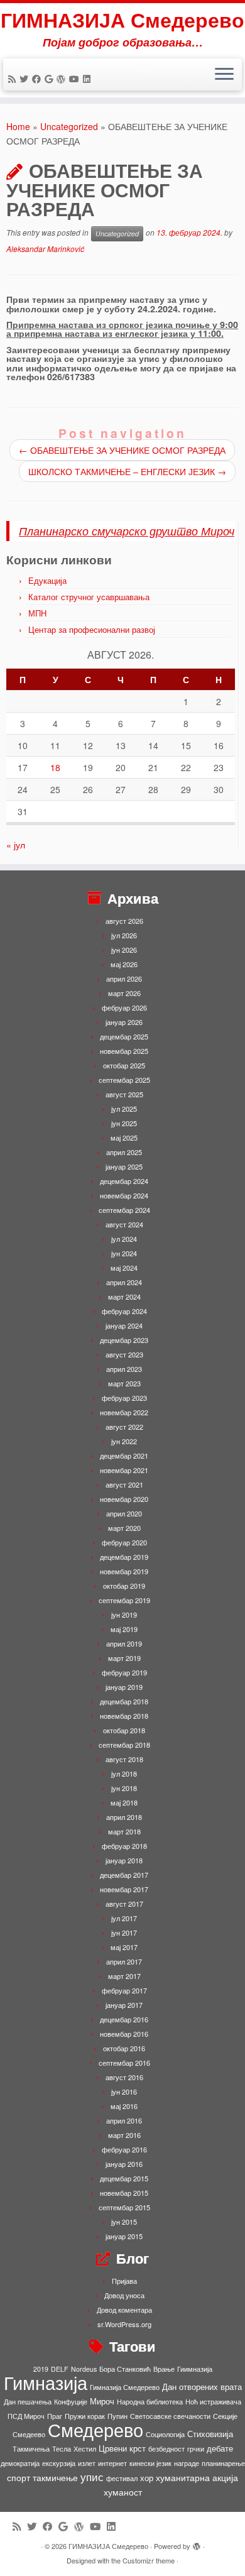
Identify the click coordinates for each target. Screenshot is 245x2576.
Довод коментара (124, 2310)
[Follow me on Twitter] (26, 79)
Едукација (47, 580)
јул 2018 (124, 1773)
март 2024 (124, 1296)
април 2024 (124, 1282)
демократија (20, 2463)
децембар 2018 (124, 1701)
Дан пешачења (28, 2402)
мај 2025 (124, 1137)
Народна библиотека (150, 2402)
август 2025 (124, 1094)
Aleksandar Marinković (45, 249)
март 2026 (124, 993)
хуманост (123, 2492)
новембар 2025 (124, 1051)
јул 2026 (124, 935)
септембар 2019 (124, 1600)
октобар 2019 (124, 1586)
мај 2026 (124, 964)
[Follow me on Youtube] (76, 79)
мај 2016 (124, 2106)
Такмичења (31, 2449)
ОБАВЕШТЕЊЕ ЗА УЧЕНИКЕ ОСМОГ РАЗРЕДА (122, 450)
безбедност (166, 2449)
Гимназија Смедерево (125, 2387)
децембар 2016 (124, 2019)
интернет (112, 2463)
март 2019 (124, 1658)
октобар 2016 (124, 2048)
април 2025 (124, 1152)
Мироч (102, 2401)
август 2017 (124, 1904)
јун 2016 (124, 2091)
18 (55, 767)
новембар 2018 (124, 1716)
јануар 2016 (124, 2164)
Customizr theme (149, 2560)
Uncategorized (69, 126)
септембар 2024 (124, 1210)
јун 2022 (124, 1441)
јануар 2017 (124, 2005)
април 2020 (124, 1513)
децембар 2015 (124, 2178)
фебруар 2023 (124, 1398)
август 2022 (124, 1427)
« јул (16, 845)
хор (147, 2478)
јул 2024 (124, 1239)
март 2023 (124, 1383)
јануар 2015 (124, 2236)
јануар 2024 (124, 1325)
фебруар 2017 (124, 1990)
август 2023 (124, 1354)
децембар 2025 (124, 1036)
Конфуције (71, 2402)
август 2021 (124, 1484)
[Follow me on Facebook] (38, 79)
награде (187, 2463)
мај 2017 (124, 1947)
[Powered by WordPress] (197, 2543)
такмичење (55, 2477)
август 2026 (124, 921)
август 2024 (124, 1224)
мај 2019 (124, 1629)
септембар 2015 (124, 2207)
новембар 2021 (124, 1470)
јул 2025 (124, 1109)
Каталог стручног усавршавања (89, 597)
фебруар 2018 (124, 1846)
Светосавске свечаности (170, 2416)
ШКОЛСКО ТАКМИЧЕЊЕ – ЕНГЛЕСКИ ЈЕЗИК (127, 471)
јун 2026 (124, 950)
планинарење (223, 2463)
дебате (220, 2448)
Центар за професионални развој (92, 629)
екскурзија (59, 2463)
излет (87, 2463)
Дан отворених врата (202, 2387)
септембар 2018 (124, 1745)
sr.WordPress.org (124, 2324)
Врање (164, 2369)
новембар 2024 (124, 1195)
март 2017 (124, 1976)
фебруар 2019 (124, 1672)
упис (92, 2476)
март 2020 (124, 1528)
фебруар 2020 (124, 1542)
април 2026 (124, 978)
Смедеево (29, 2434)
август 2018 (124, 1759)
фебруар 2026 (124, 1007)
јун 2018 (124, 1788)
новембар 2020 (124, 1499)
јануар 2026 (124, 1022)
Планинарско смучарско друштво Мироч (127, 531)
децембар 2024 (124, 1181)
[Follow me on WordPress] (63, 79)
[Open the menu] (224, 75)
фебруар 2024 (124, 1311)
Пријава (124, 2281)
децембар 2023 (124, 1340)
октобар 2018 (124, 1730)
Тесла (62, 2449)
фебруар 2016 (124, 2149)
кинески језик (150, 2463)
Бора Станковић (125, 2369)
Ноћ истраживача (213, 2402)
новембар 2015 (124, 2193)
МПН (37, 613)
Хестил (85, 2449)
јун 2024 (124, 1253)
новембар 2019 (124, 1571)
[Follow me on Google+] (51, 79)
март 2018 (124, 1831)
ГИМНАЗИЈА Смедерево (122, 19)
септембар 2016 (124, 2063)
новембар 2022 (124, 1412)
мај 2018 (124, 1802)
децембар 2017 (124, 1875)
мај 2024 (124, 1268)
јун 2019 (124, 1614)
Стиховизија (210, 2434)
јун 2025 (124, 1123)
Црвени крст (122, 2448)
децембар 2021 (124, 1455)
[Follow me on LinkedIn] (89, 79)
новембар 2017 (124, 1889)
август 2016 (124, 2077)
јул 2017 (124, 1918)
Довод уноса (124, 2295)
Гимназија (46, 2382)
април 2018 (124, 1817)
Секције (225, 2416)
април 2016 (124, 2120)
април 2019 (124, 1643)
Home (18, 126)
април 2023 (124, 1369)
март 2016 (124, 2135)
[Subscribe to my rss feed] (14, 79)
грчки (196, 2449)
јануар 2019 (124, 1687)
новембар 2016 (124, 2034)
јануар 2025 (124, 1166)
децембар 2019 (124, 1557)
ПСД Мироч (26, 2416)
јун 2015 (124, 2222)
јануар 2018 (124, 1860)
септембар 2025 (124, 1080)
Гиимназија (195, 2369)
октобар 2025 (124, 1065)
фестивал (122, 2478)
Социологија (165, 2434)
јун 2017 (124, 1932)
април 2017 (124, 1961)
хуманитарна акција (197, 2477)
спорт (19, 2477)
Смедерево (95, 2429)
